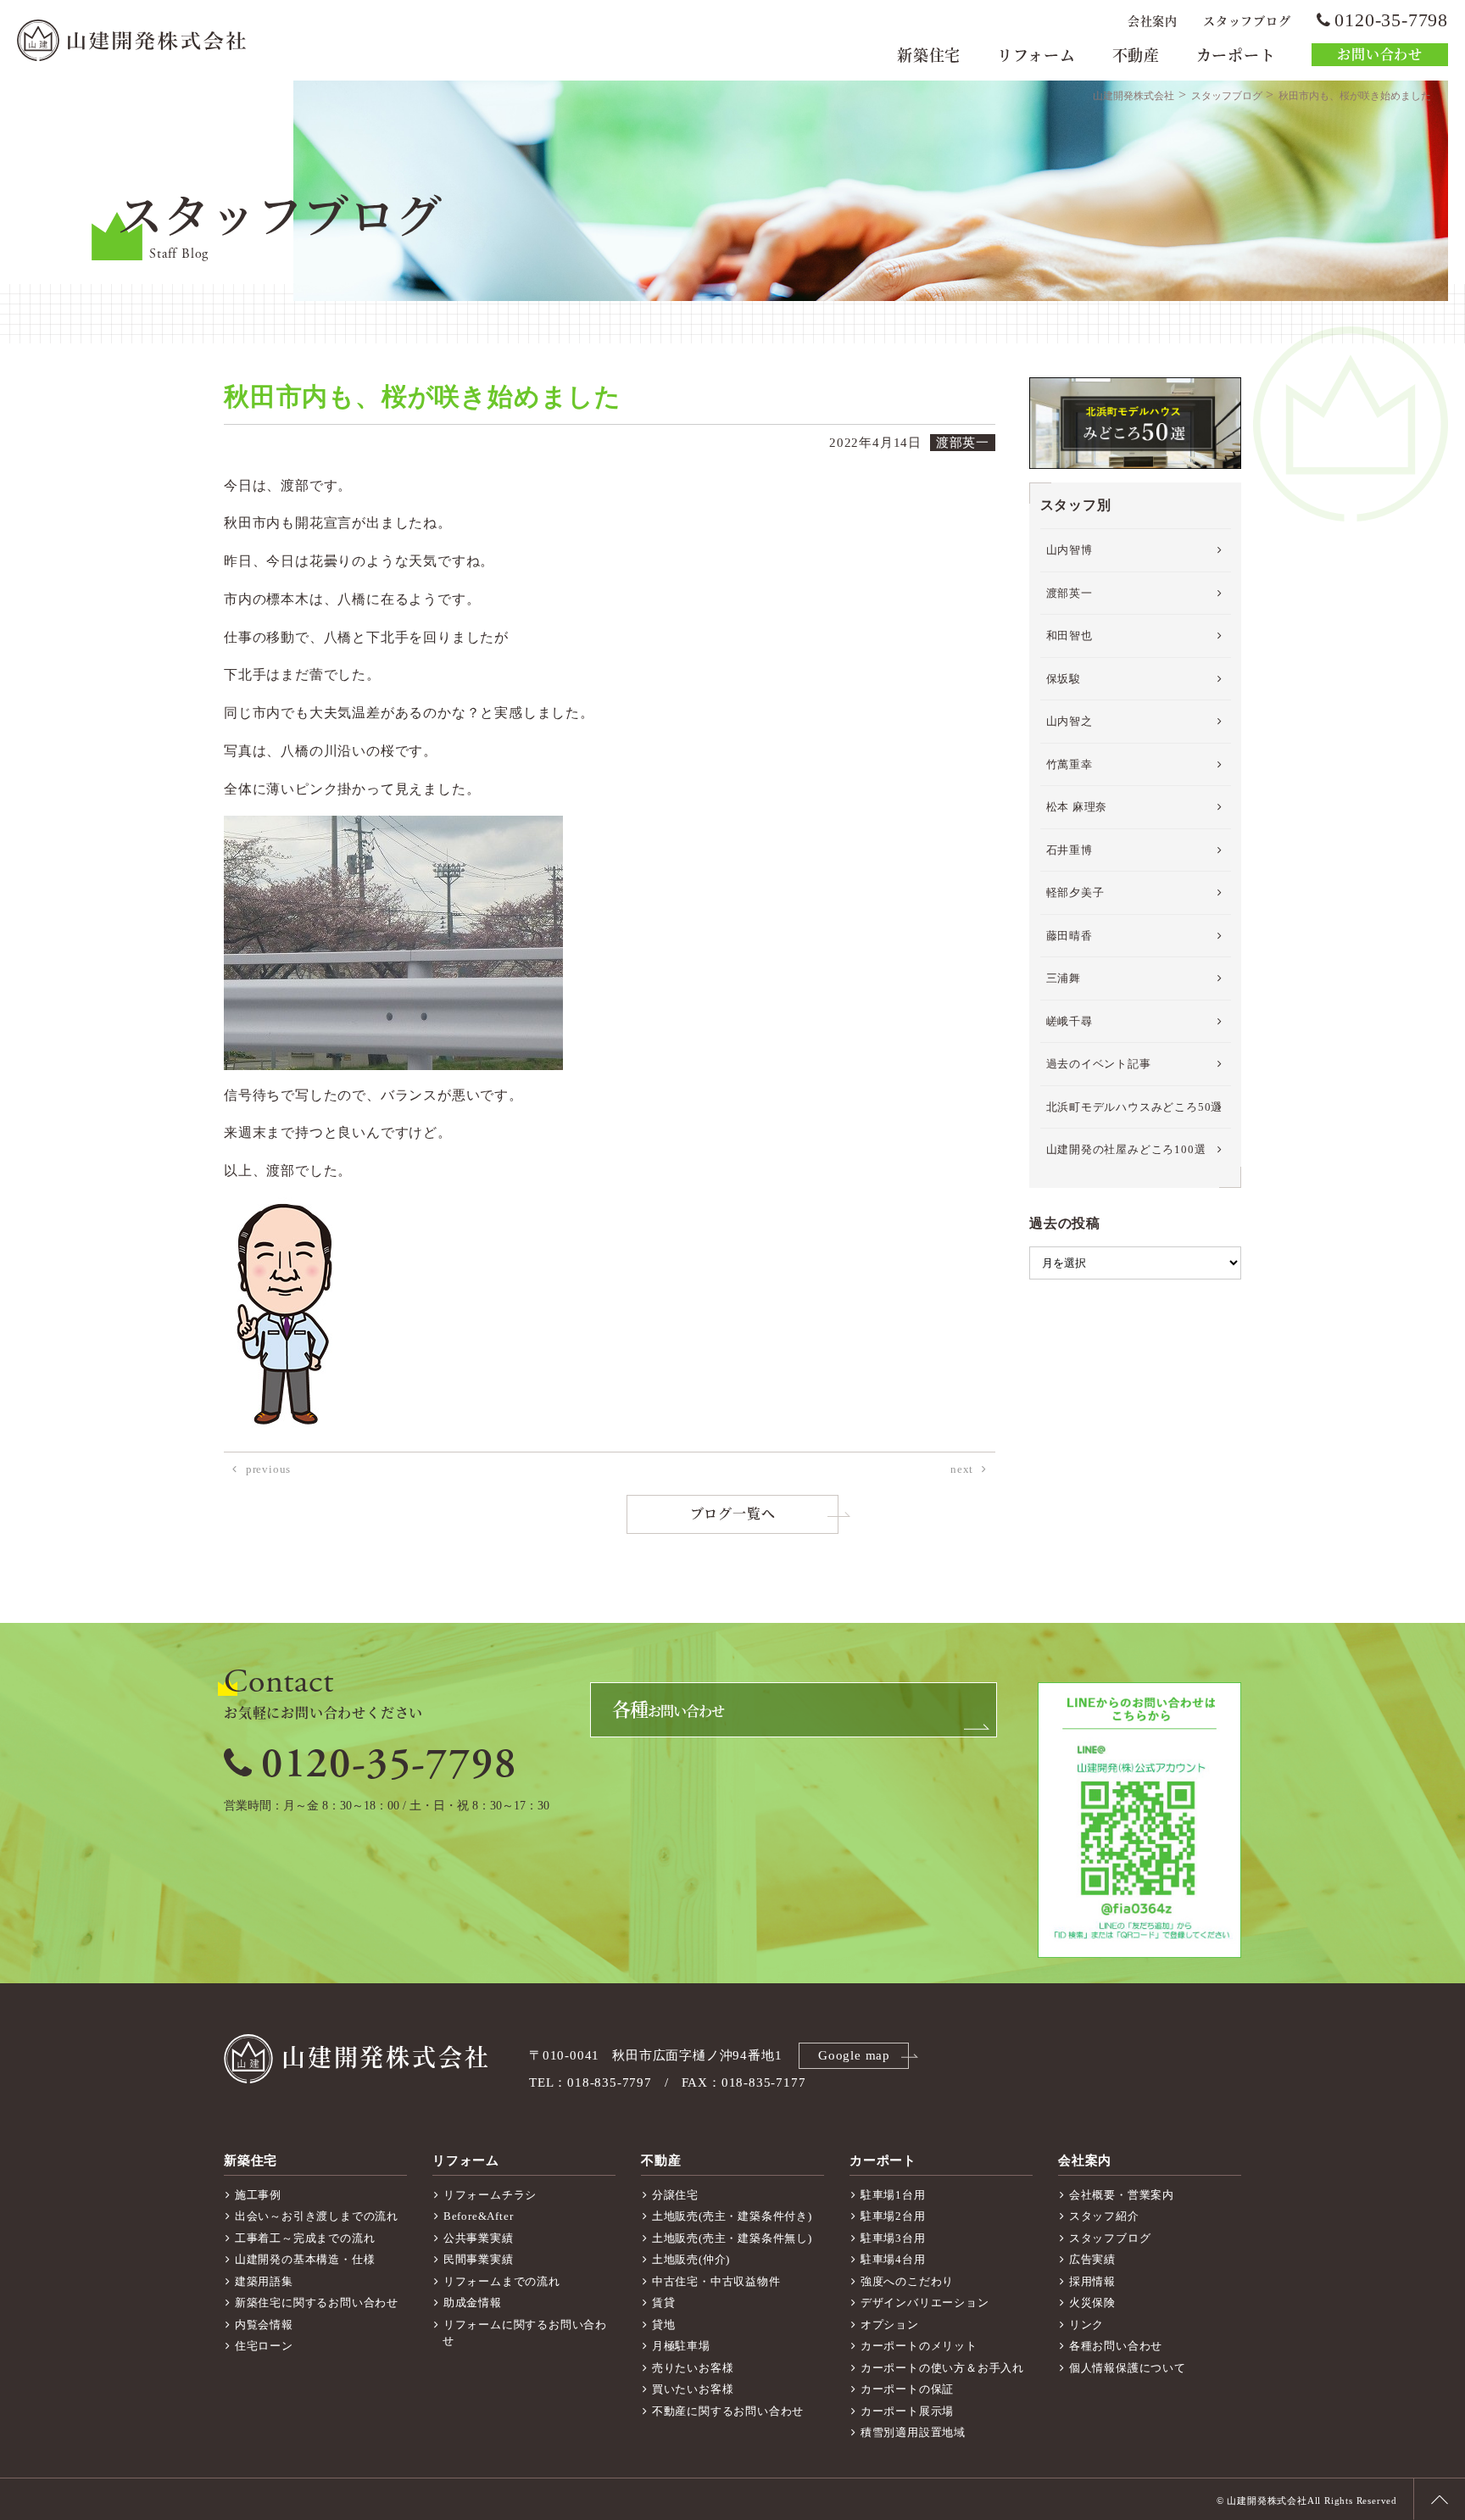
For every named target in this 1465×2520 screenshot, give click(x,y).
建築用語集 (264, 2281)
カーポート (1236, 56)
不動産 (1136, 56)
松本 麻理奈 (1077, 807)
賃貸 (664, 2303)
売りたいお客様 (693, 2368)
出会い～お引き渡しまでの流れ (317, 2216)
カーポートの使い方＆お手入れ (942, 2368)
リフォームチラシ (490, 2195)
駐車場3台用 (893, 2238)
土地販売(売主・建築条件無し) (732, 2238)
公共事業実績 (479, 2238)
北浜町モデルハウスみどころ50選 (1135, 1107)
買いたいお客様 (693, 2389)
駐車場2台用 (893, 2216)
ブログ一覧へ (733, 1514)
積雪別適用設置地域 (913, 2432)
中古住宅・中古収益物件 (716, 2281)
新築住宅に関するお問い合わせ (317, 2303)
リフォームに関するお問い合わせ (525, 2333)
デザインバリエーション (925, 2303)
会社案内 (1153, 22)
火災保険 (1092, 2303)
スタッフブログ (1247, 22)
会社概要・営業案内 (1122, 2195)
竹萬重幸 (1070, 764)
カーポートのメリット (919, 2346)
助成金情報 (473, 2303)
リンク (1086, 2325)
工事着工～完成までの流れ (305, 2238)
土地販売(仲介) (691, 2259)
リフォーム (1036, 56)
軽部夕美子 (1075, 892)
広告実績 (1092, 2259)
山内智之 (1070, 721)
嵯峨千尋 (1070, 1021)
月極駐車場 (681, 2346)
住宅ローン (264, 2346)
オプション (890, 2325)
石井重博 (1070, 850)
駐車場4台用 (893, 2259)
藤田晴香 (1070, 936)
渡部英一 (1070, 593)
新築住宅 (929, 56)
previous (268, 1469)
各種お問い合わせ (1116, 2346)
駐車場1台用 (893, 2195)
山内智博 (1070, 550)
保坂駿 (1064, 679)
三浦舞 (1064, 978)
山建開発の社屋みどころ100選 (1126, 1149)
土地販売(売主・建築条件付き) (732, 2216)
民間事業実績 (479, 2259)
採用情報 (1092, 2281)
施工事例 (258, 2195)
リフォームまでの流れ (502, 2281)
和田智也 (1070, 636)
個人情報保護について (1128, 2368)
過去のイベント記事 (1099, 1064)
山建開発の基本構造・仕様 (305, 2259)
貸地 (664, 2325)
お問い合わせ (1380, 55)
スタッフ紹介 (1104, 2216)
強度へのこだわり (907, 2281)
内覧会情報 (264, 2325)
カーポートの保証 (907, 2389)
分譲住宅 (675, 2195)
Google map (854, 2055)
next (962, 1469)
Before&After (479, 2216)
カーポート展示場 (907, 2411)
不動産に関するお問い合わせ (728, 2411)
